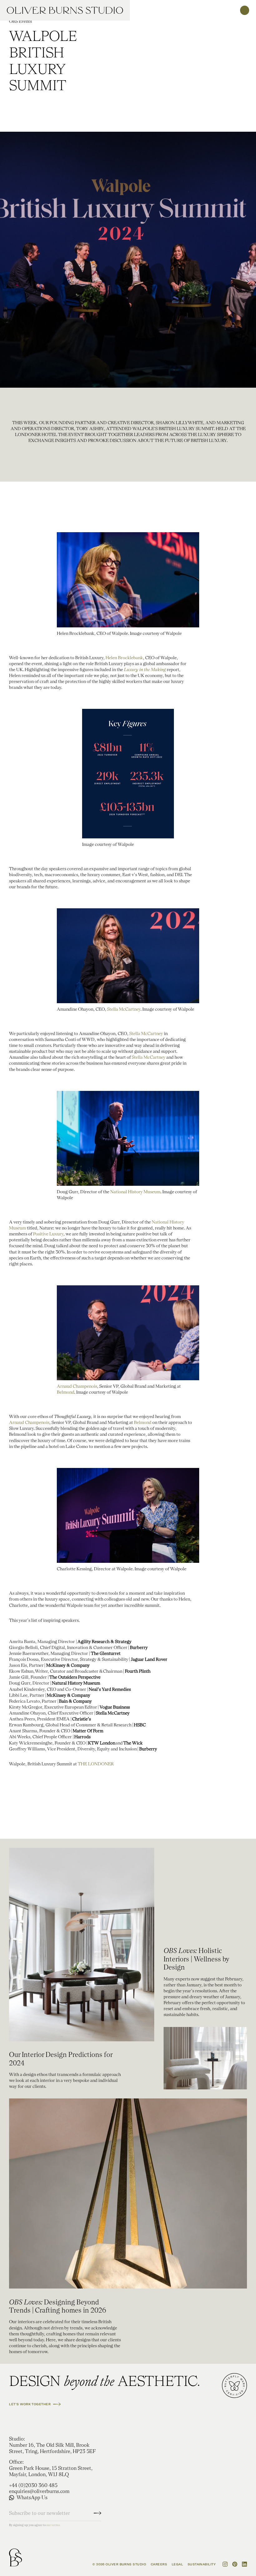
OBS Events (20, 21)
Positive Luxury (48, 1234)
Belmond (66, 1392)
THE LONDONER (96, 1764)
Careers (159, 2564)
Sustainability (202, 2564)
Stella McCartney (124, 1009)
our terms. (53, 2525)
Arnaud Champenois (77, 1386)
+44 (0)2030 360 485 (33, 2485)
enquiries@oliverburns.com (39, 2491)
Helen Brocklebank (124, 658)
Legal (177, 2564)
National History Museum (135, 1192)
